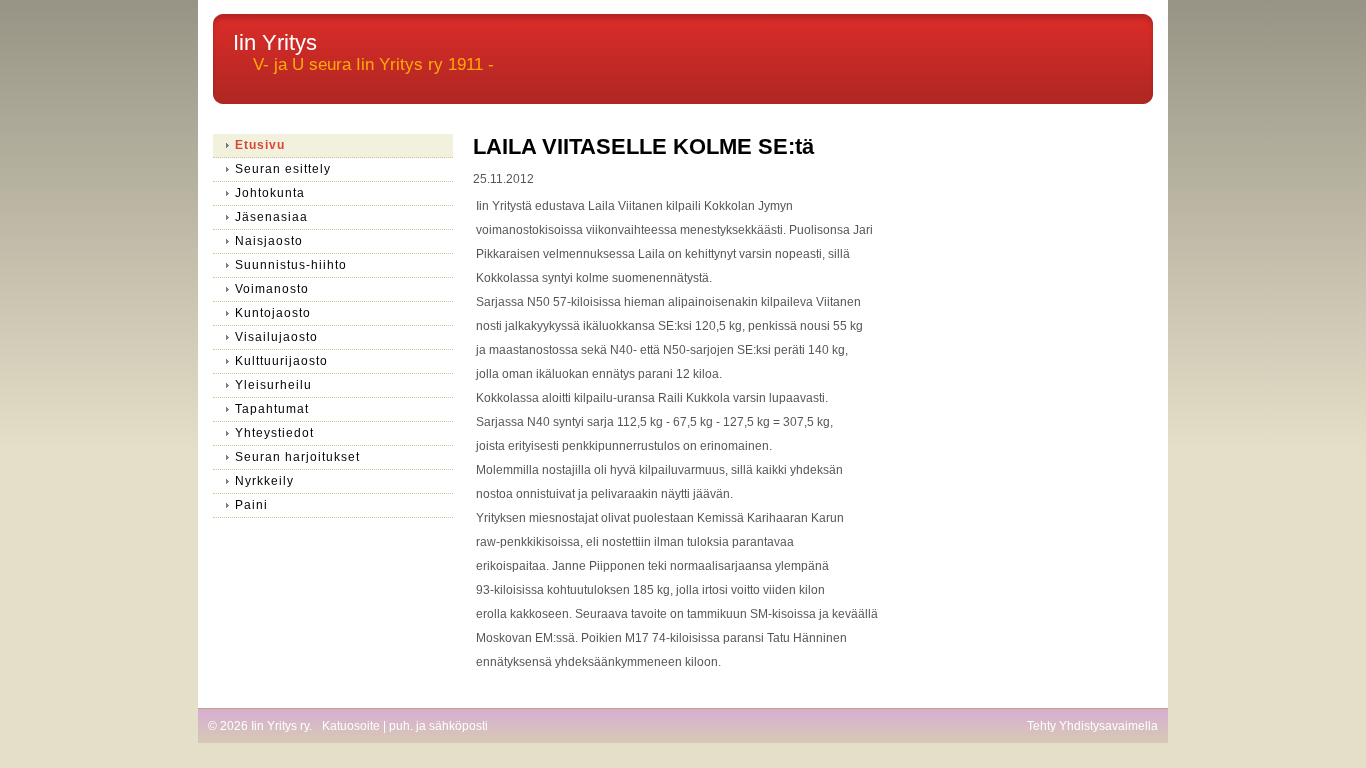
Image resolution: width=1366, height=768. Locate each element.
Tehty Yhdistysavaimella (1092, 726)
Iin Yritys (275, 42)
